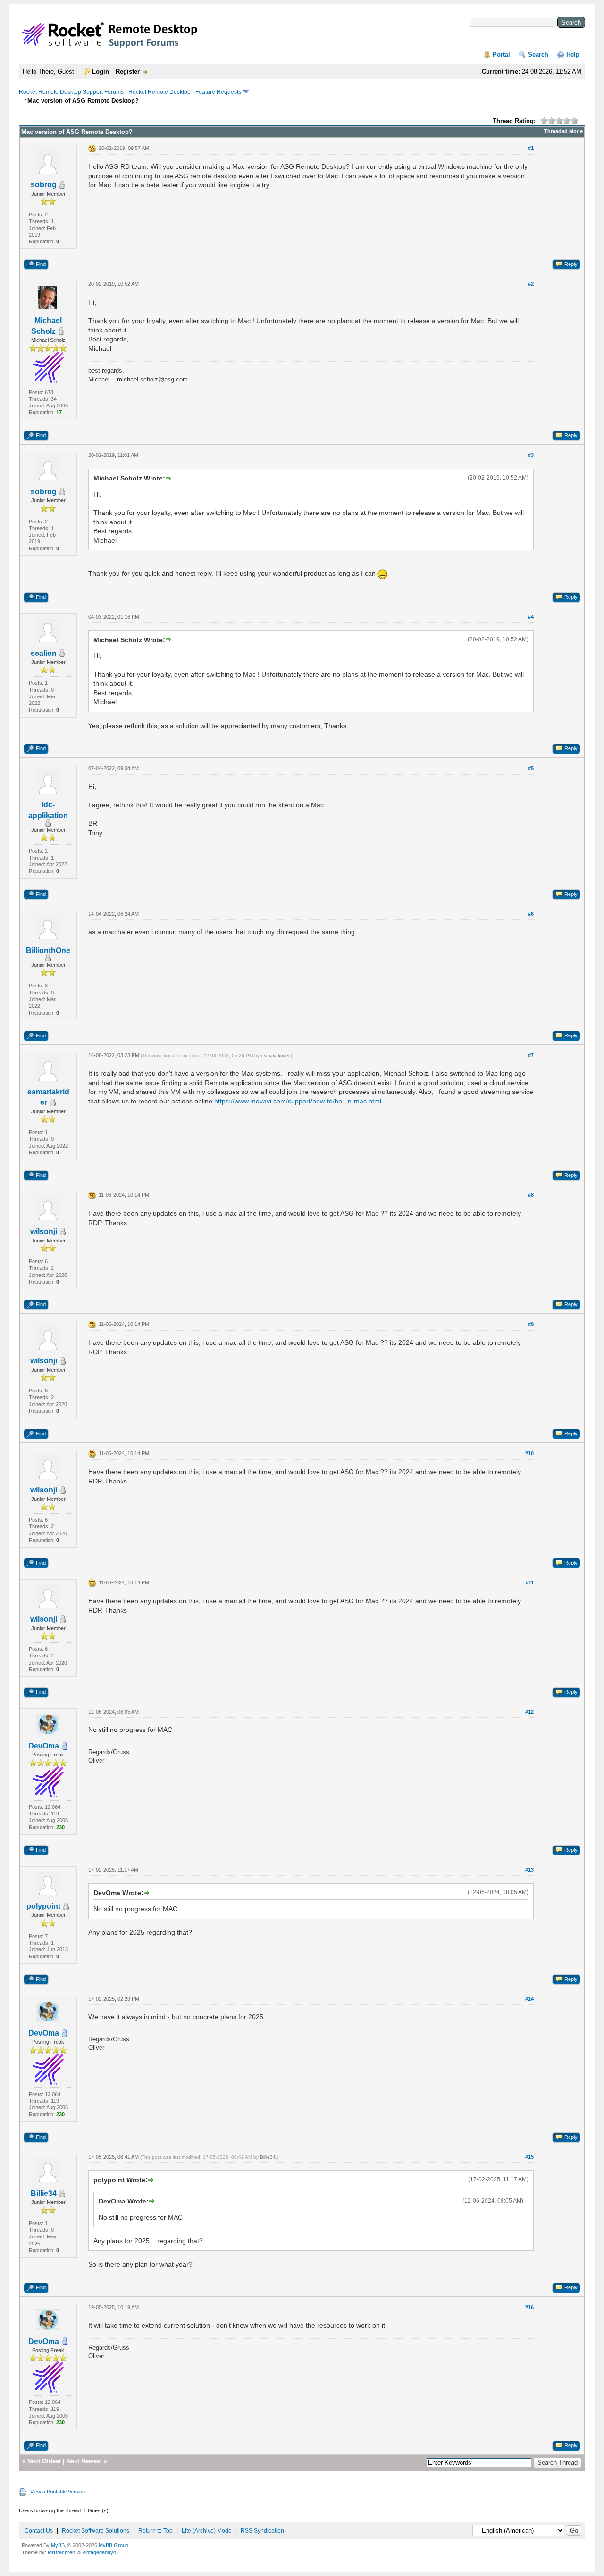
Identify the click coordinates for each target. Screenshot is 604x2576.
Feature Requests (218, 92)
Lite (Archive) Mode (207, 2531)
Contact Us (39, 2531)
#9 (531, 1324)
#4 (531, 617)
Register (128, 71)
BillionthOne (48, 950)
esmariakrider (275, 1056)
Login (101, 71)
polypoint (43, 1906)
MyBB (58, 2545)
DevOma (44, 1746)
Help (573, 54)
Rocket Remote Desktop (159, 92)
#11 (530, 1582)
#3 (531, 455)
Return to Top (155, 2531)
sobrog (44, 185)
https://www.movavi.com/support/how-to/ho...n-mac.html (298, 1101)
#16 (529, 2307)
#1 (531, 148)
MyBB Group (113, 2545)
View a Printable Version (58, 2492)
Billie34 (44, 2193)
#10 (529, 1453)
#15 (529, 2157)
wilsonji (44, 1231)
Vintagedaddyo (99, 2552)
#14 (529, 1999)
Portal (501, 54)
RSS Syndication (262, 2531)
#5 (531, 768)
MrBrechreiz (62, 2552)
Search (538, 54)
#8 (531, 1195)
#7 (531, 1055)
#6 (531, 914)
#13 (529, 1870)
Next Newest (84, 2461)
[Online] (65, 1746)
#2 (531, 284)
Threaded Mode (563, 131)
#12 (529, 1712)
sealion (44, 653)
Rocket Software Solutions (96, 2531)
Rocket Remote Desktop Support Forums (71, 92)
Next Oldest (44, 2461)
